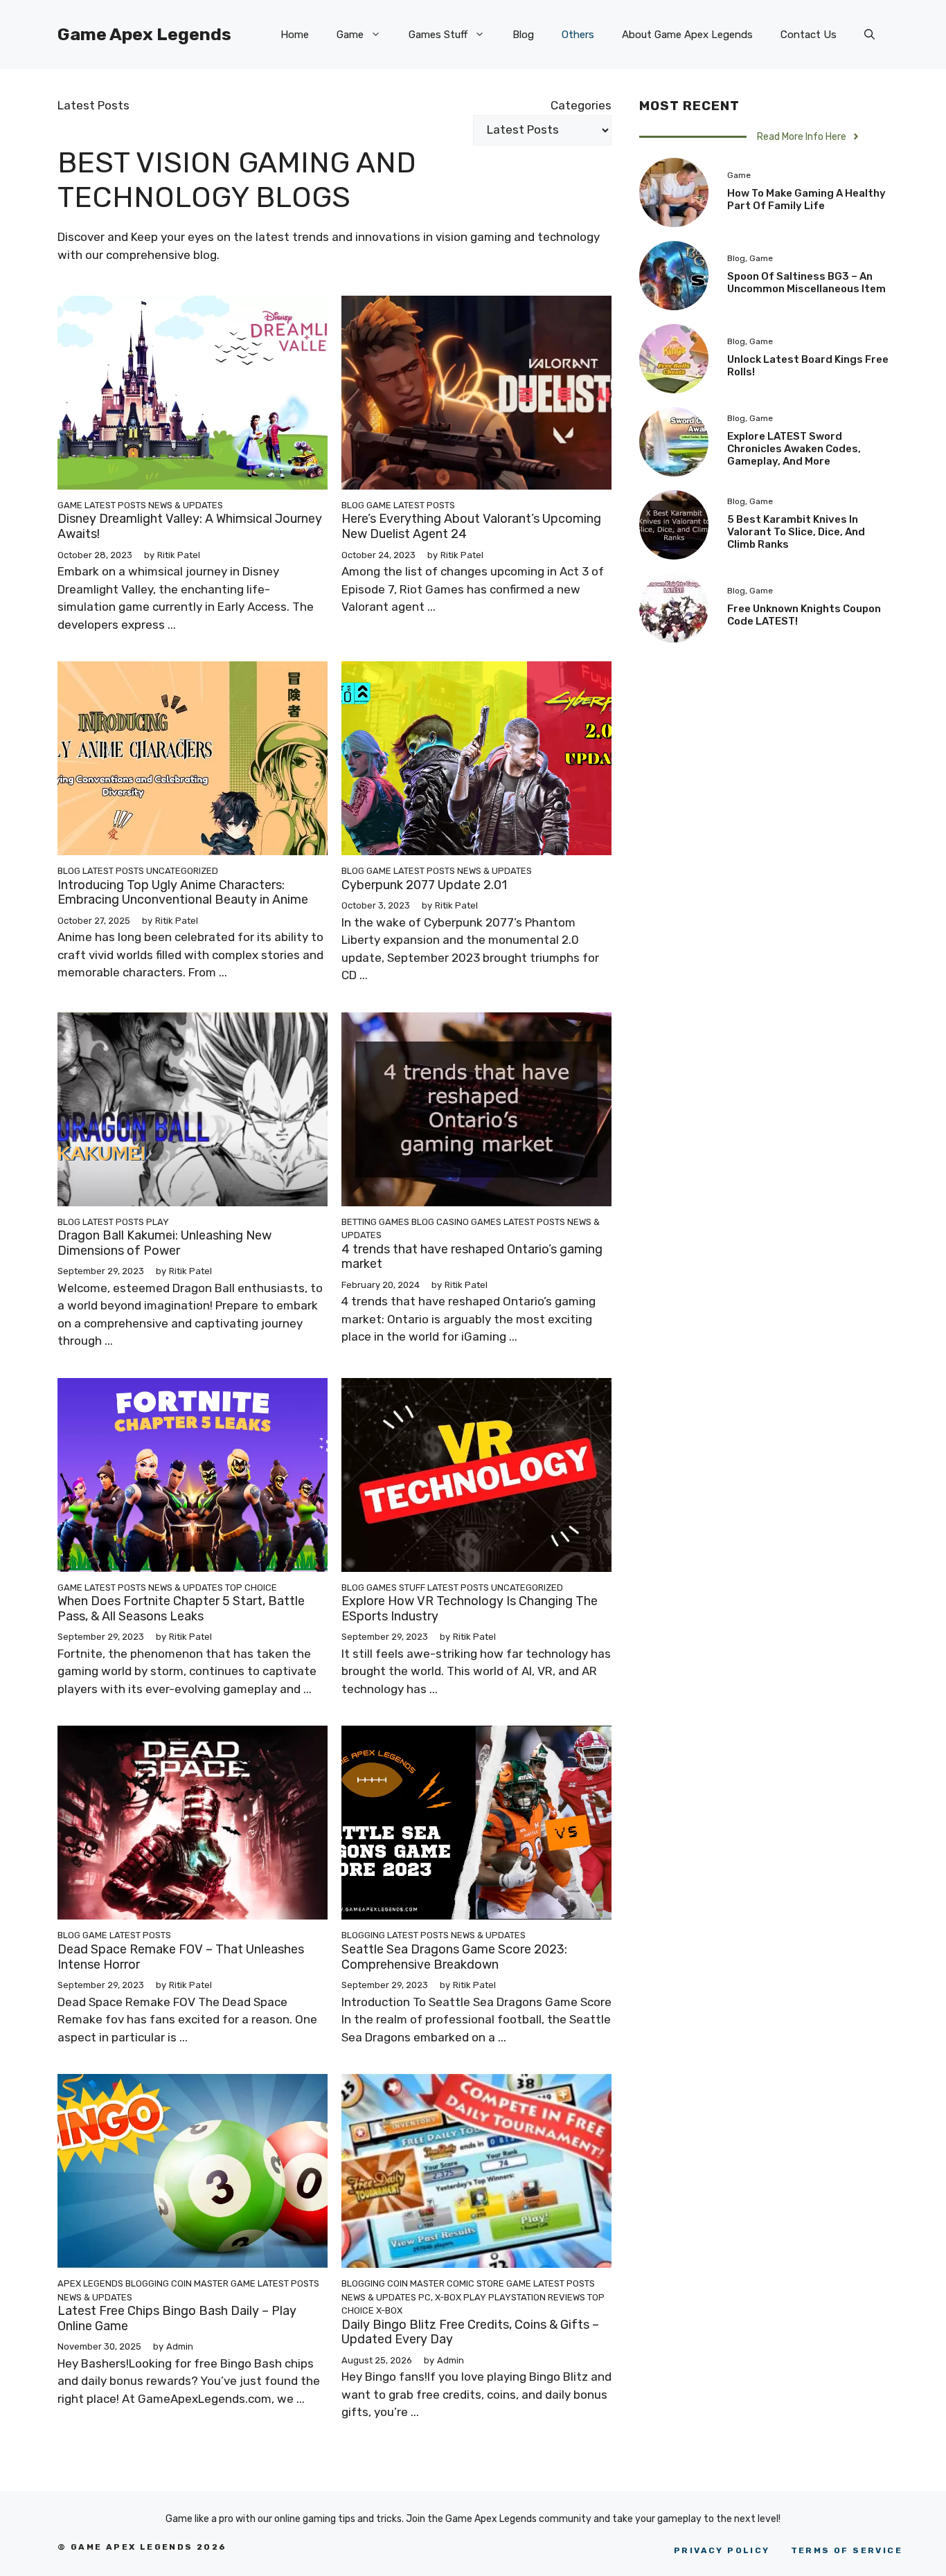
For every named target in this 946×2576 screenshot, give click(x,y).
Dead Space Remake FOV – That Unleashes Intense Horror (181, 1957)
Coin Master (200, 2283)
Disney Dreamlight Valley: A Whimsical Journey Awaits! (190, 526)
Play (158, 1222)
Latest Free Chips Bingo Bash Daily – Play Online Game (177, 2318)
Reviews (566, 2297)
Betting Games (375, 1222)
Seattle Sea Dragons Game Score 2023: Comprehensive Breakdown (454, 1957)
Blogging (363, 1935)
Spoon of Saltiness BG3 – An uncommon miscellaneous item (806, 283)
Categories (581, 105)
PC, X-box (440, 2297)
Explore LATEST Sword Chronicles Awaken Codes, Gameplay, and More (794, 449)
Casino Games (469, 1222)
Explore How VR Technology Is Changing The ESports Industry (470, 1609)
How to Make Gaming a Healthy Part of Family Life (806, 199)
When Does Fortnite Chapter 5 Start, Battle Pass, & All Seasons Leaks (181, 1609)
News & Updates (186, 505)
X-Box (389, 2310)
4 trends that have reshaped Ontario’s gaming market (472, 1257)
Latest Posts (115, 505)
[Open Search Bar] (869, 35)
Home (295, 35)
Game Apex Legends (144, 34)
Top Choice (251, 1587)
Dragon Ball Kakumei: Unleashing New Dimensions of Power (164, 1243)
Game (350, 35)
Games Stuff (438, 35)
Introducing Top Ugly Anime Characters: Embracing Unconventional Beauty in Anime (183, 893)
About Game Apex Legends (687, 35)
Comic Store (475, 2283)
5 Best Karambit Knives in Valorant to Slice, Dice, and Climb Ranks (796, 532)
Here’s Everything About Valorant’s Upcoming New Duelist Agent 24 (471, 526)
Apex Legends (90, 2283)
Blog (523, 35)
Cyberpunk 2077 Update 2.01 (424, 885)
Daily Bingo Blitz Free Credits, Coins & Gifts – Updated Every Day (470, 2332)
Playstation (517, 2297)
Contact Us (809, 35)
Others (578, 35)
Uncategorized (182, 871)
